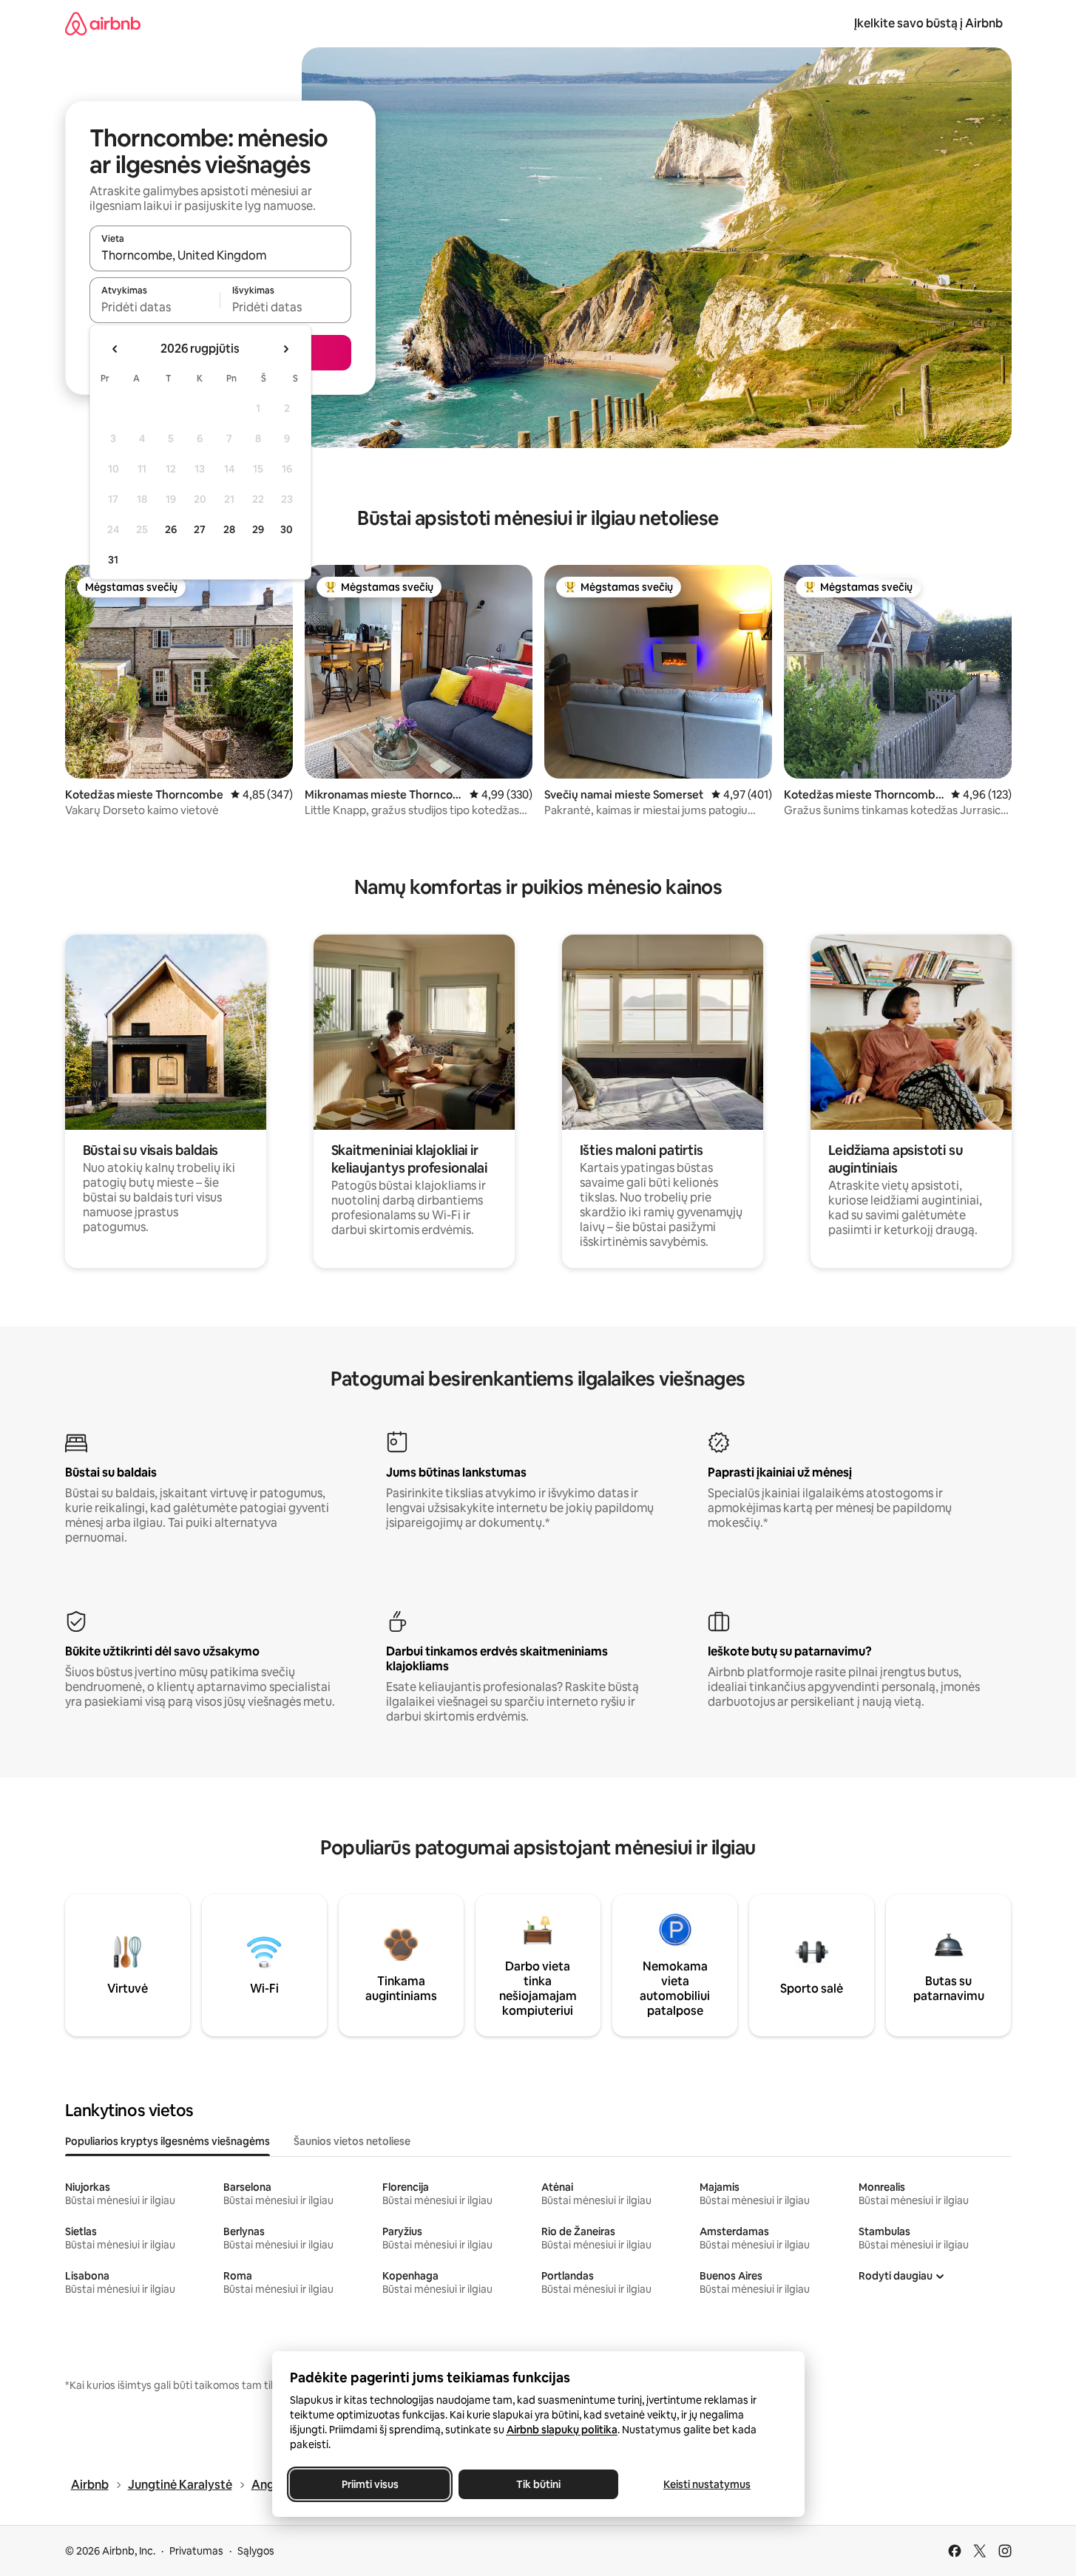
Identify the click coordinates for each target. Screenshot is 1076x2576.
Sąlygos (256, 2551)
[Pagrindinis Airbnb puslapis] (103, 23)
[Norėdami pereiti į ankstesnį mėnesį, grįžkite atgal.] (115, 349)
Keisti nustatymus (707, 2484)
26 (171, 529)
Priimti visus (369, 2484)
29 (258, 529)
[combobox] (220, 255)
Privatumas (196, 2551)
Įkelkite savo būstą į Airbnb (928, 23)
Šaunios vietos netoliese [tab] (352, 2141)
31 (113, 560)
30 (287, 529)
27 (200, 529)
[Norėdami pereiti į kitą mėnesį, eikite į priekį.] (285, 349)
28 (229, 529)
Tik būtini (538, 2484)
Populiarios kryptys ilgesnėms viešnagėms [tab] (168, 2141)
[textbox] (155, 307)
